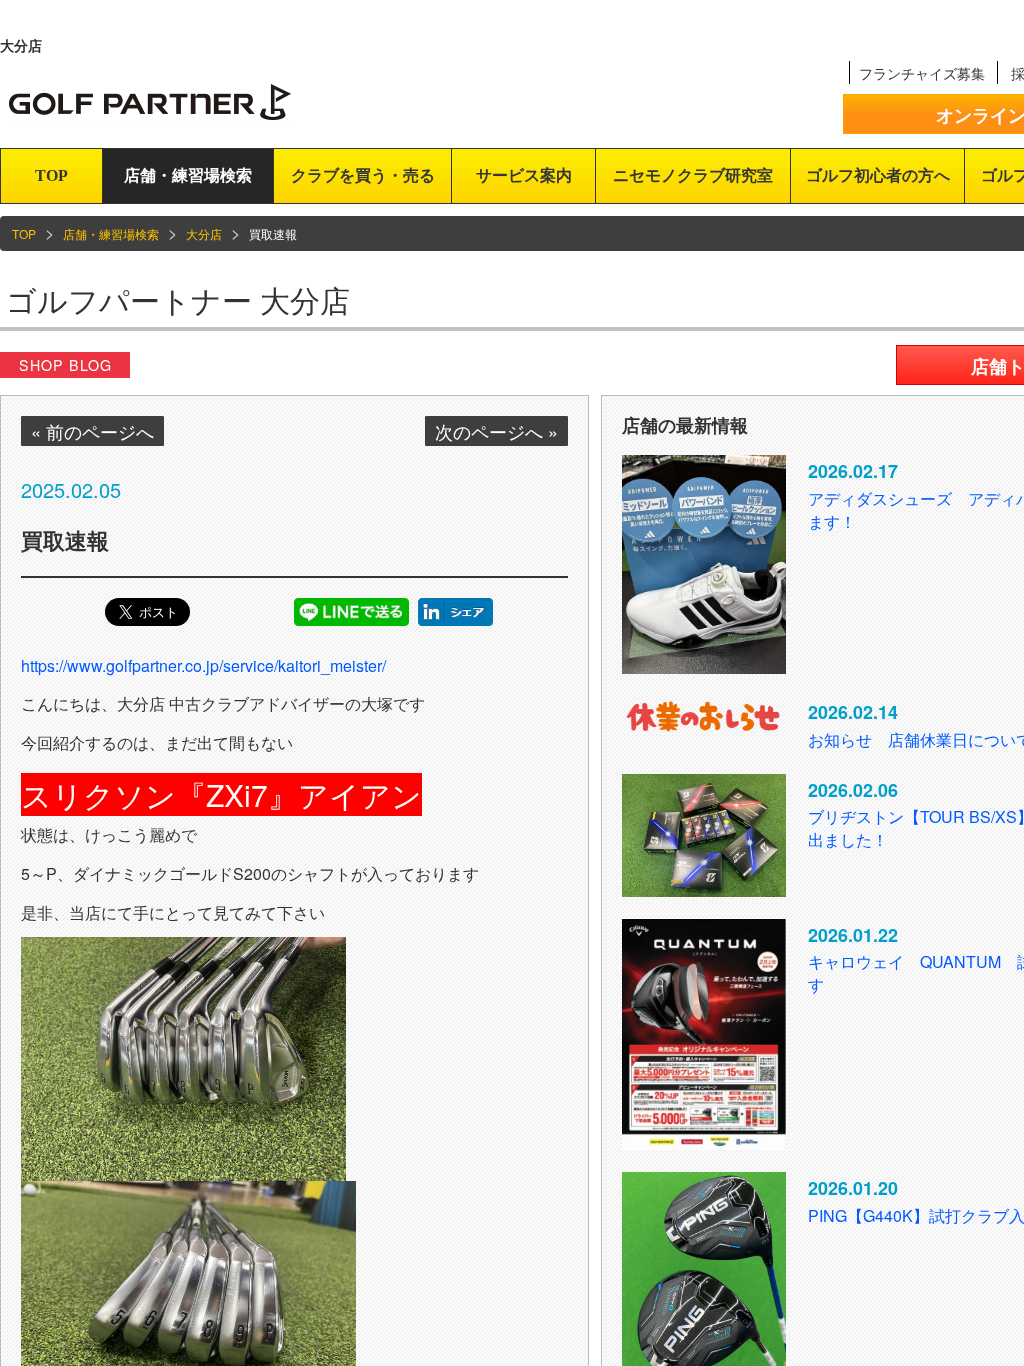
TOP (51, 175)
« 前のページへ (92, 431)
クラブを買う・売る (363, 175)
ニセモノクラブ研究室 (693, 175)
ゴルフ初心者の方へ (878, 175)
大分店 (204, 233)
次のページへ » (496, 431)
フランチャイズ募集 (922, 73)
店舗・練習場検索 (188, 175)
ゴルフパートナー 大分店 (178, 299)
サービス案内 (524, 175)
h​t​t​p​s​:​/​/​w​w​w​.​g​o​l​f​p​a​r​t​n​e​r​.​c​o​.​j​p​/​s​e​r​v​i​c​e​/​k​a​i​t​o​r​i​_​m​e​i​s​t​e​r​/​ (203, 665)
